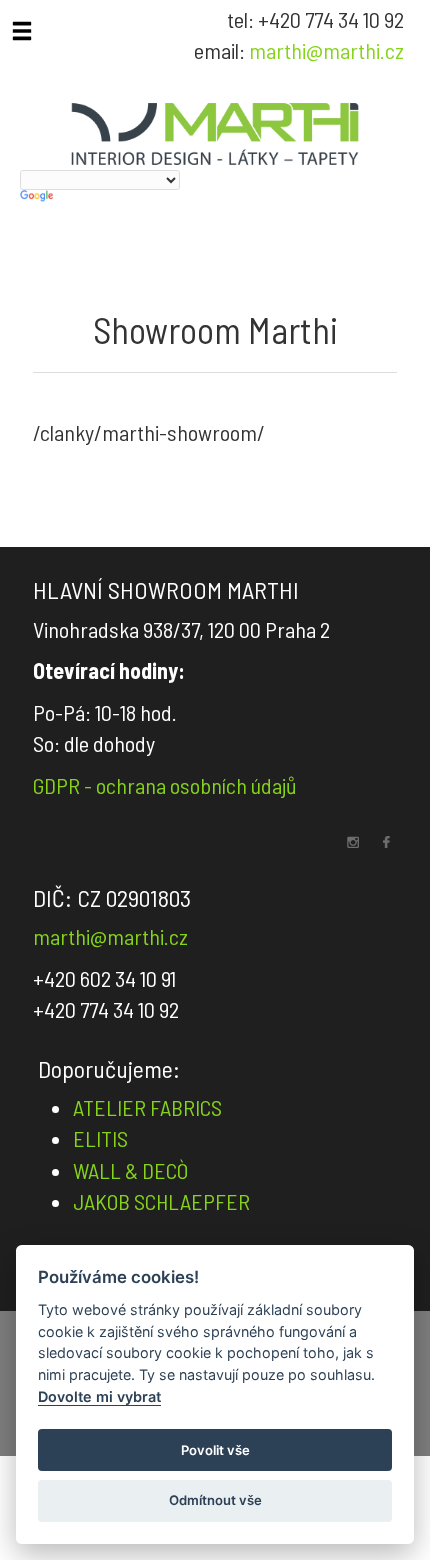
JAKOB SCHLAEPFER (161, 1201)
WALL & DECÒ (130, 1170)
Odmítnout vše (215, 1500)
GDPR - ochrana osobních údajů (165, 785)
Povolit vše (215, 1450)
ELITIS (100, 1138)
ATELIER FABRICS (147, 1107)
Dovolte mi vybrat (99, 1396)
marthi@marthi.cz (326, 50)
